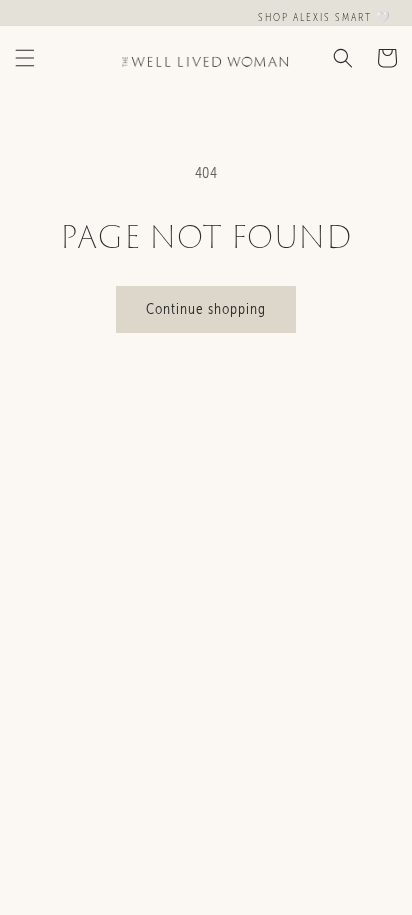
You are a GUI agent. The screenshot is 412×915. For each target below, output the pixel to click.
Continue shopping (206, 309)
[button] (25, 58)
